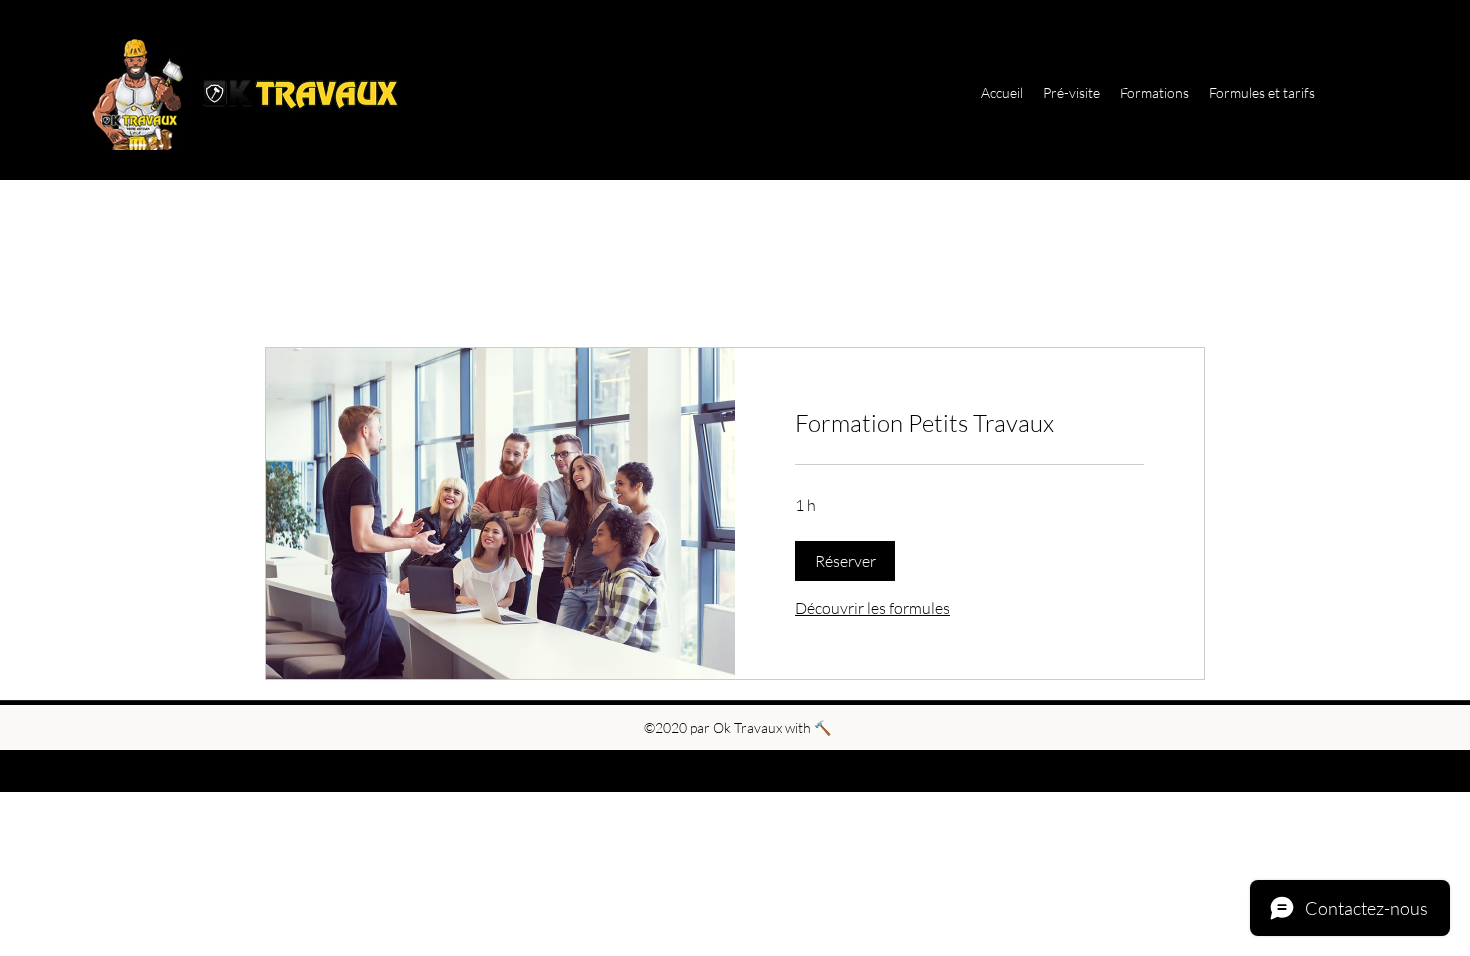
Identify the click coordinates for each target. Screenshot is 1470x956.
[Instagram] (1350, 93)
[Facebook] (1380, 93)
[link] (969, 424)
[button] (845, 561)
